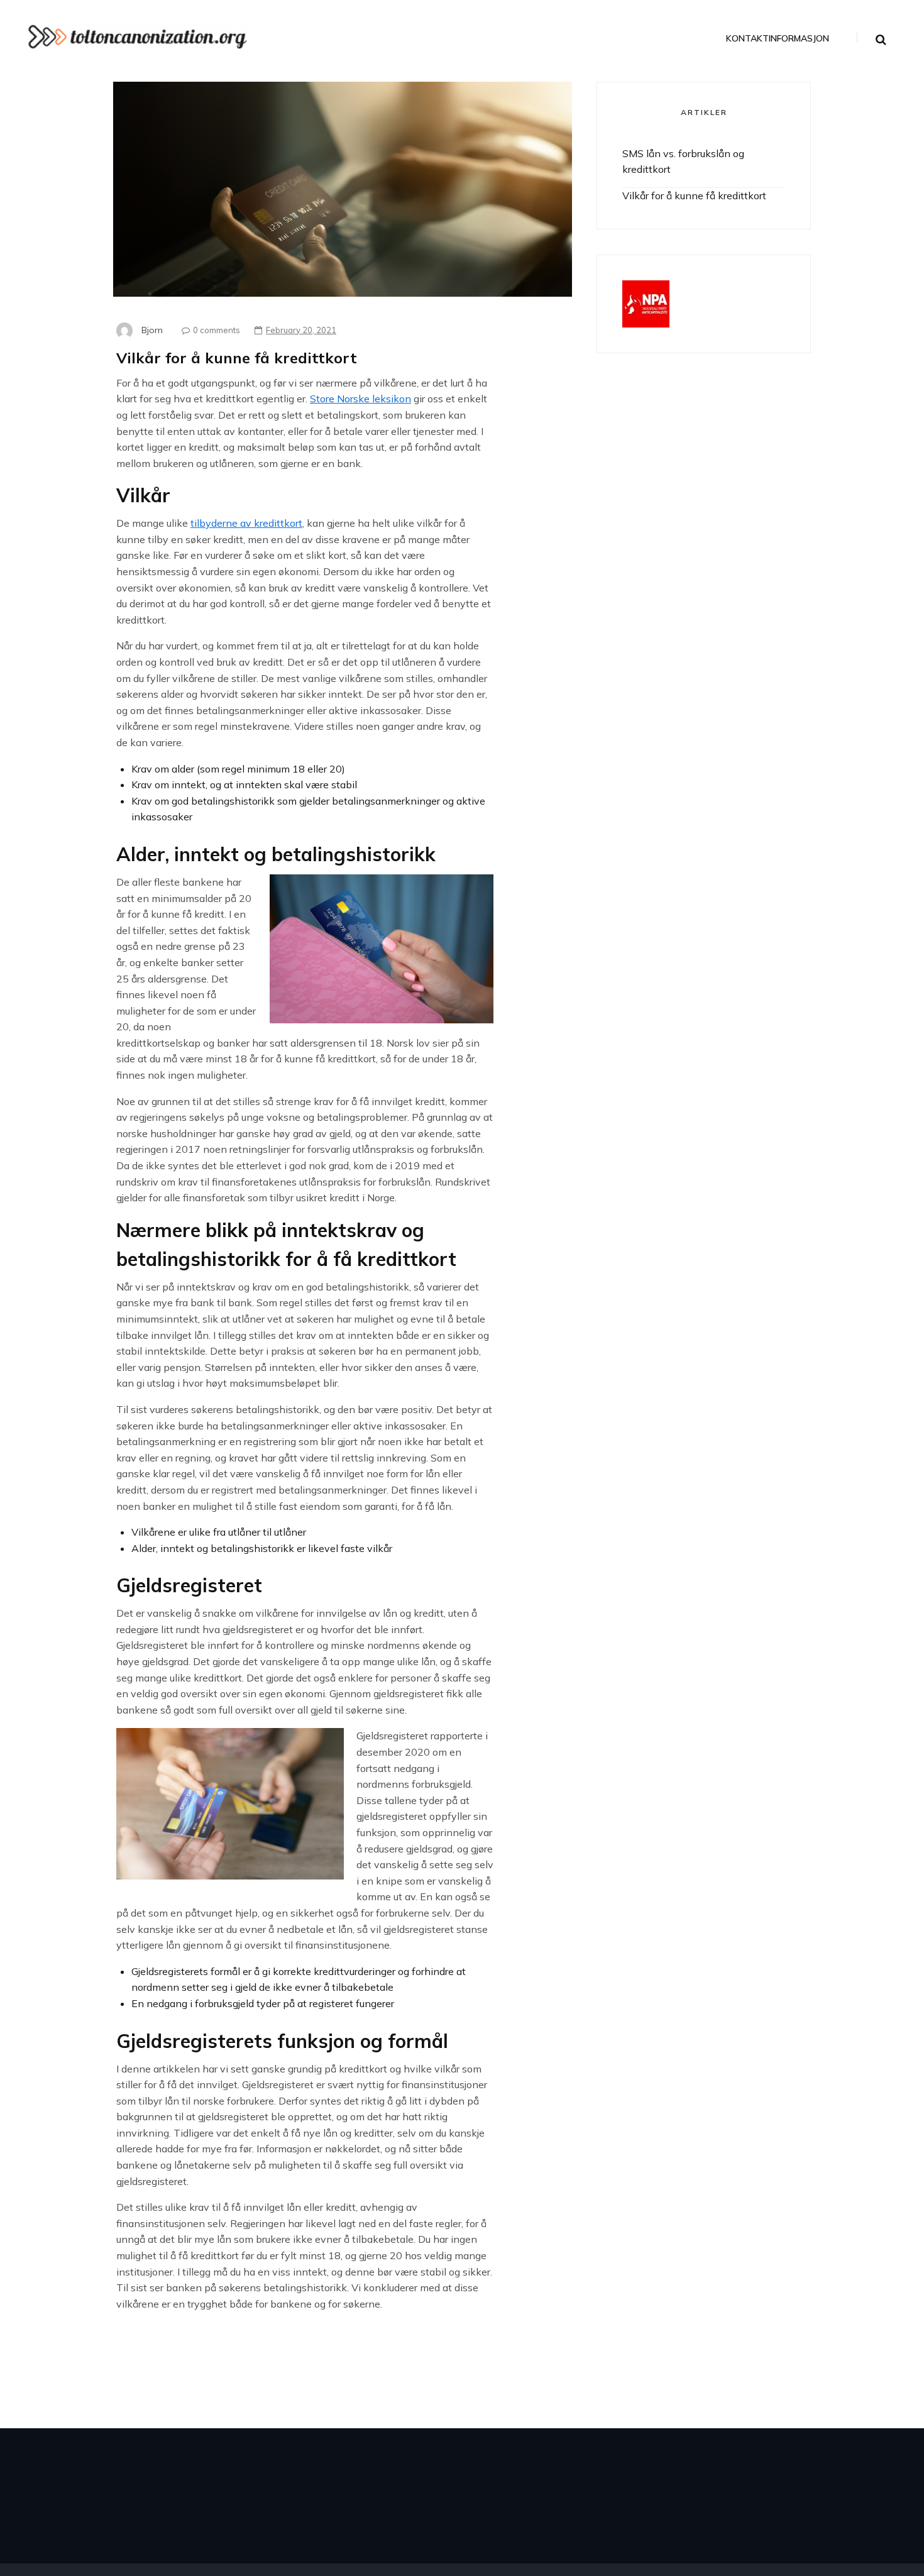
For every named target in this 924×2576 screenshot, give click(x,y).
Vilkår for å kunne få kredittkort (694, 195)
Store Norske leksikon (360, 399)
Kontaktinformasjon (778, 39)
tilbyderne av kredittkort (246, 523)
